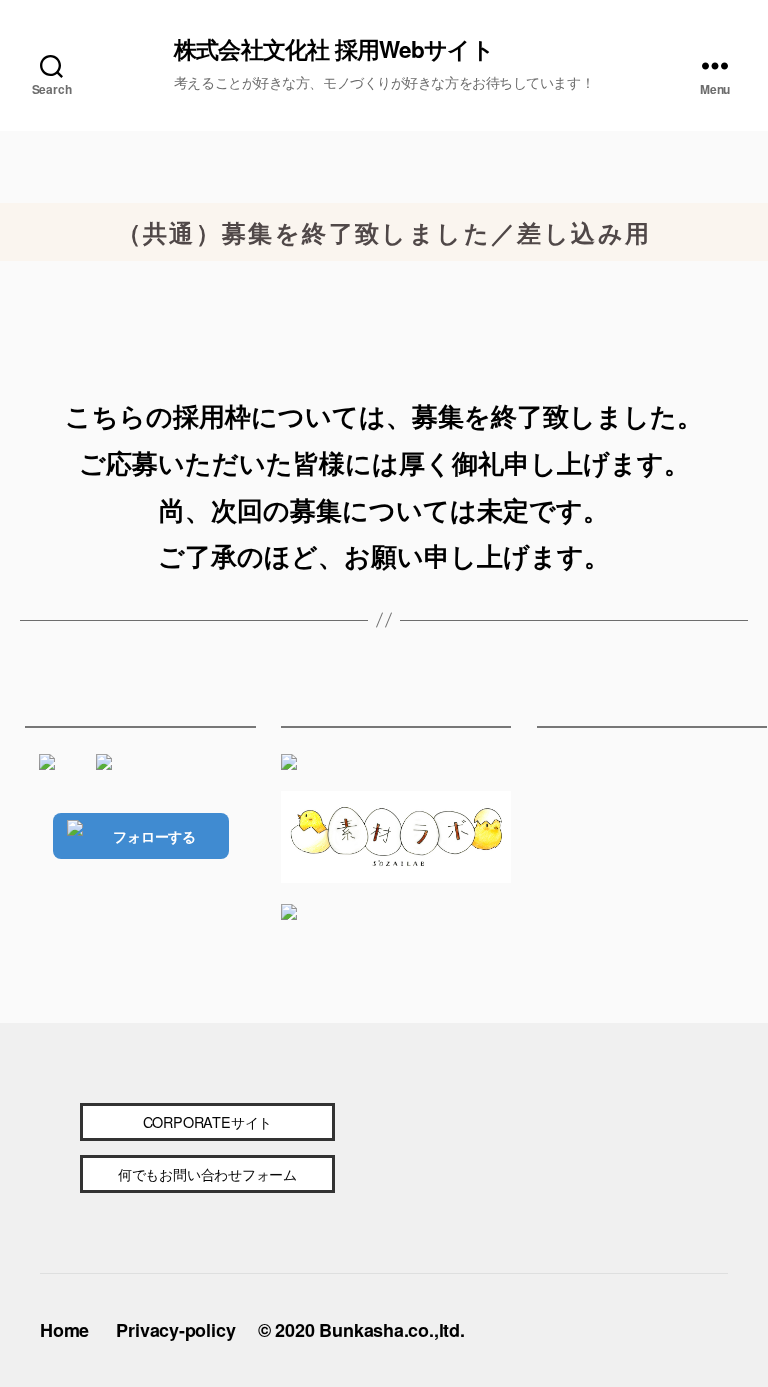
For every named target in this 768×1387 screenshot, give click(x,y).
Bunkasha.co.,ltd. (391, 1330)
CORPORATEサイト (207, 1121)
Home (64, 1330)
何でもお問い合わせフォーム (207, 1173)
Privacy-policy (175, 1330)
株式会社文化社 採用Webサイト (334, 49)
